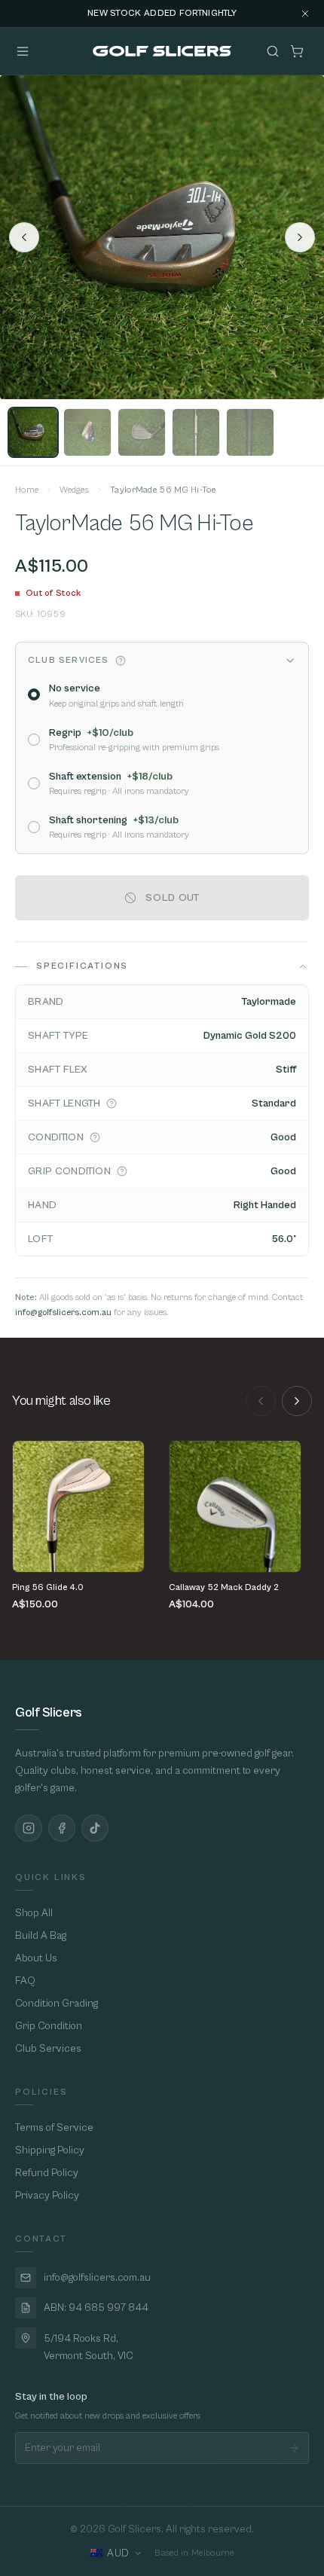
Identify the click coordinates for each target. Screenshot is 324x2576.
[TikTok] (95, 1828)
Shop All (34, 1913)
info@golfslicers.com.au (63, 1312)
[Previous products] (261, 1401)
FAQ (25, 1981)
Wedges (74, 490)
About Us (36, 1958)
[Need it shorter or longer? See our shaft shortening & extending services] (112, 1103)
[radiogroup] (162, 760)
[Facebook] (62, 1828)
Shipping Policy (50, 2150)
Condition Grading (57, 2004)
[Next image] (300, 237)
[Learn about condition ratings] (95, 1137)
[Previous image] (24, 237)
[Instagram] (29, 1828)
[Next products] (297, 1401)
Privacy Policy (47, 2196)
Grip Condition (49, 2026)
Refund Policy (47, 2173)
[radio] (34, 694)
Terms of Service (54, 2128)
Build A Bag (41, 1936)
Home (27, 490)
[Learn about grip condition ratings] (122, 1171)
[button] (121, 661)
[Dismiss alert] (305, 14)
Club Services (48, 2049)
